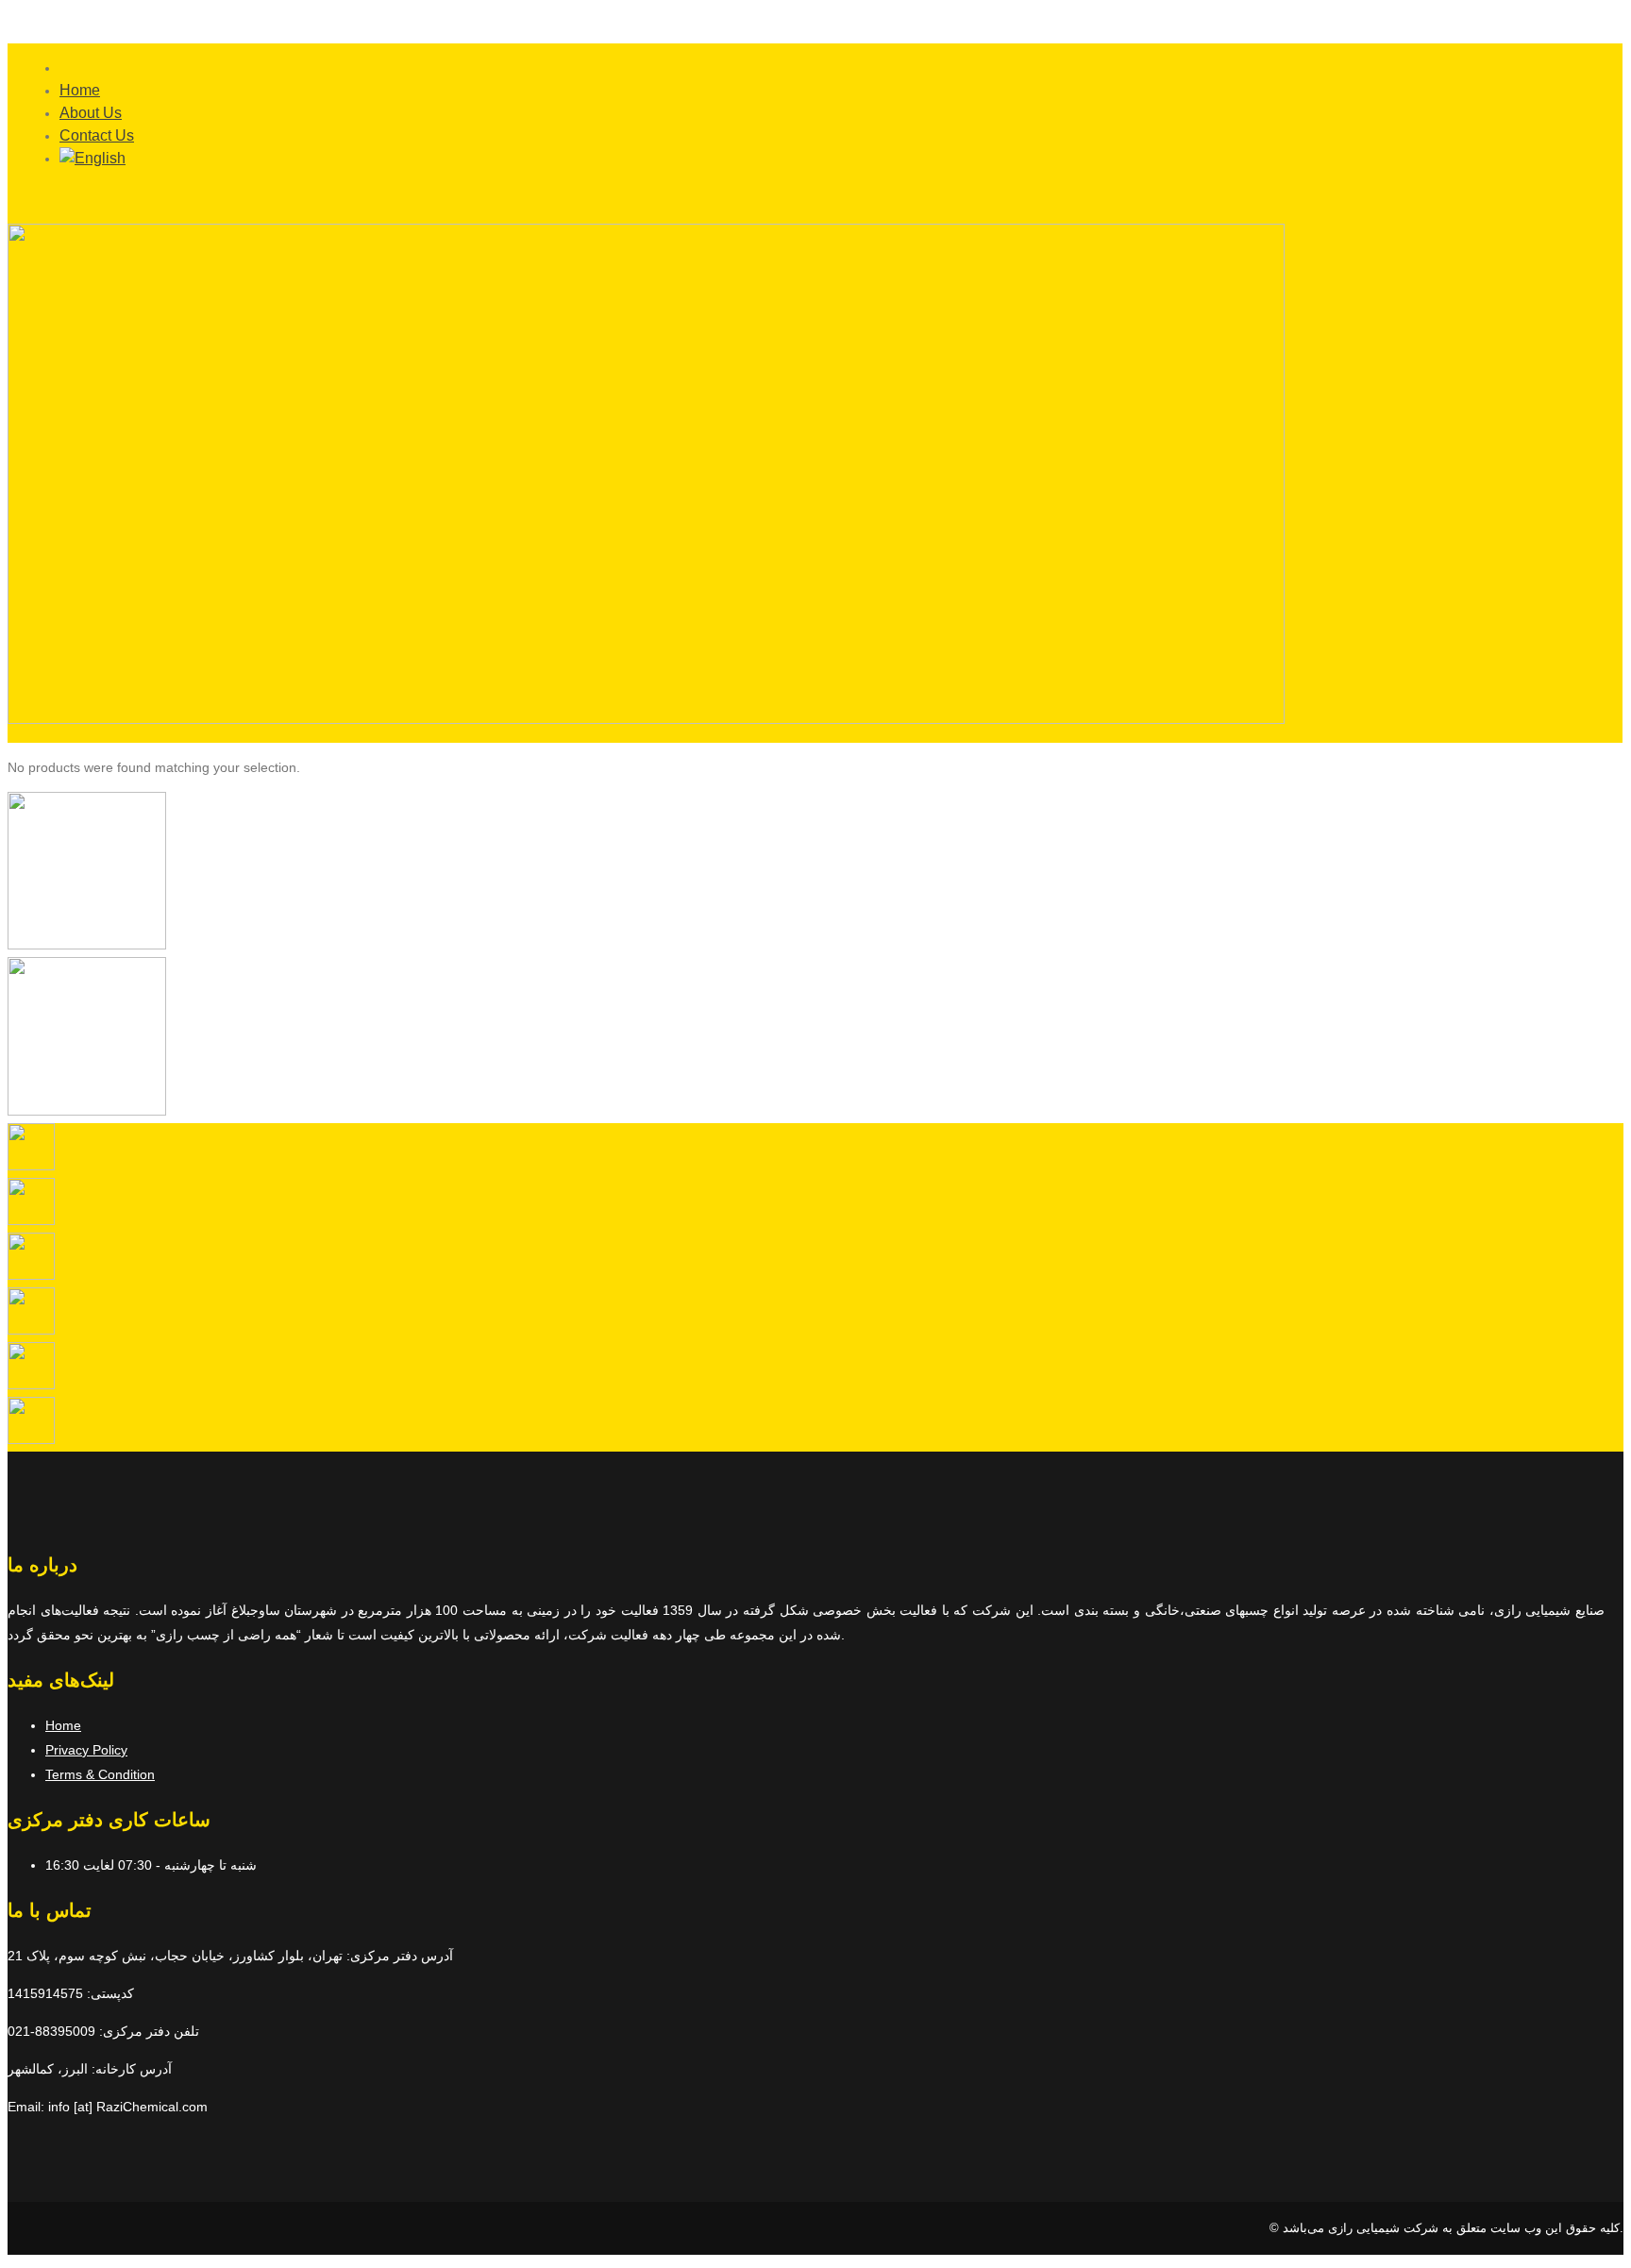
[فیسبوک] (31, 1439)
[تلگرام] (31, 1220)
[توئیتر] (31, 1330)
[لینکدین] (31, 1385)
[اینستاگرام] (31, 1166)
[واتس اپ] (31, 1275)
